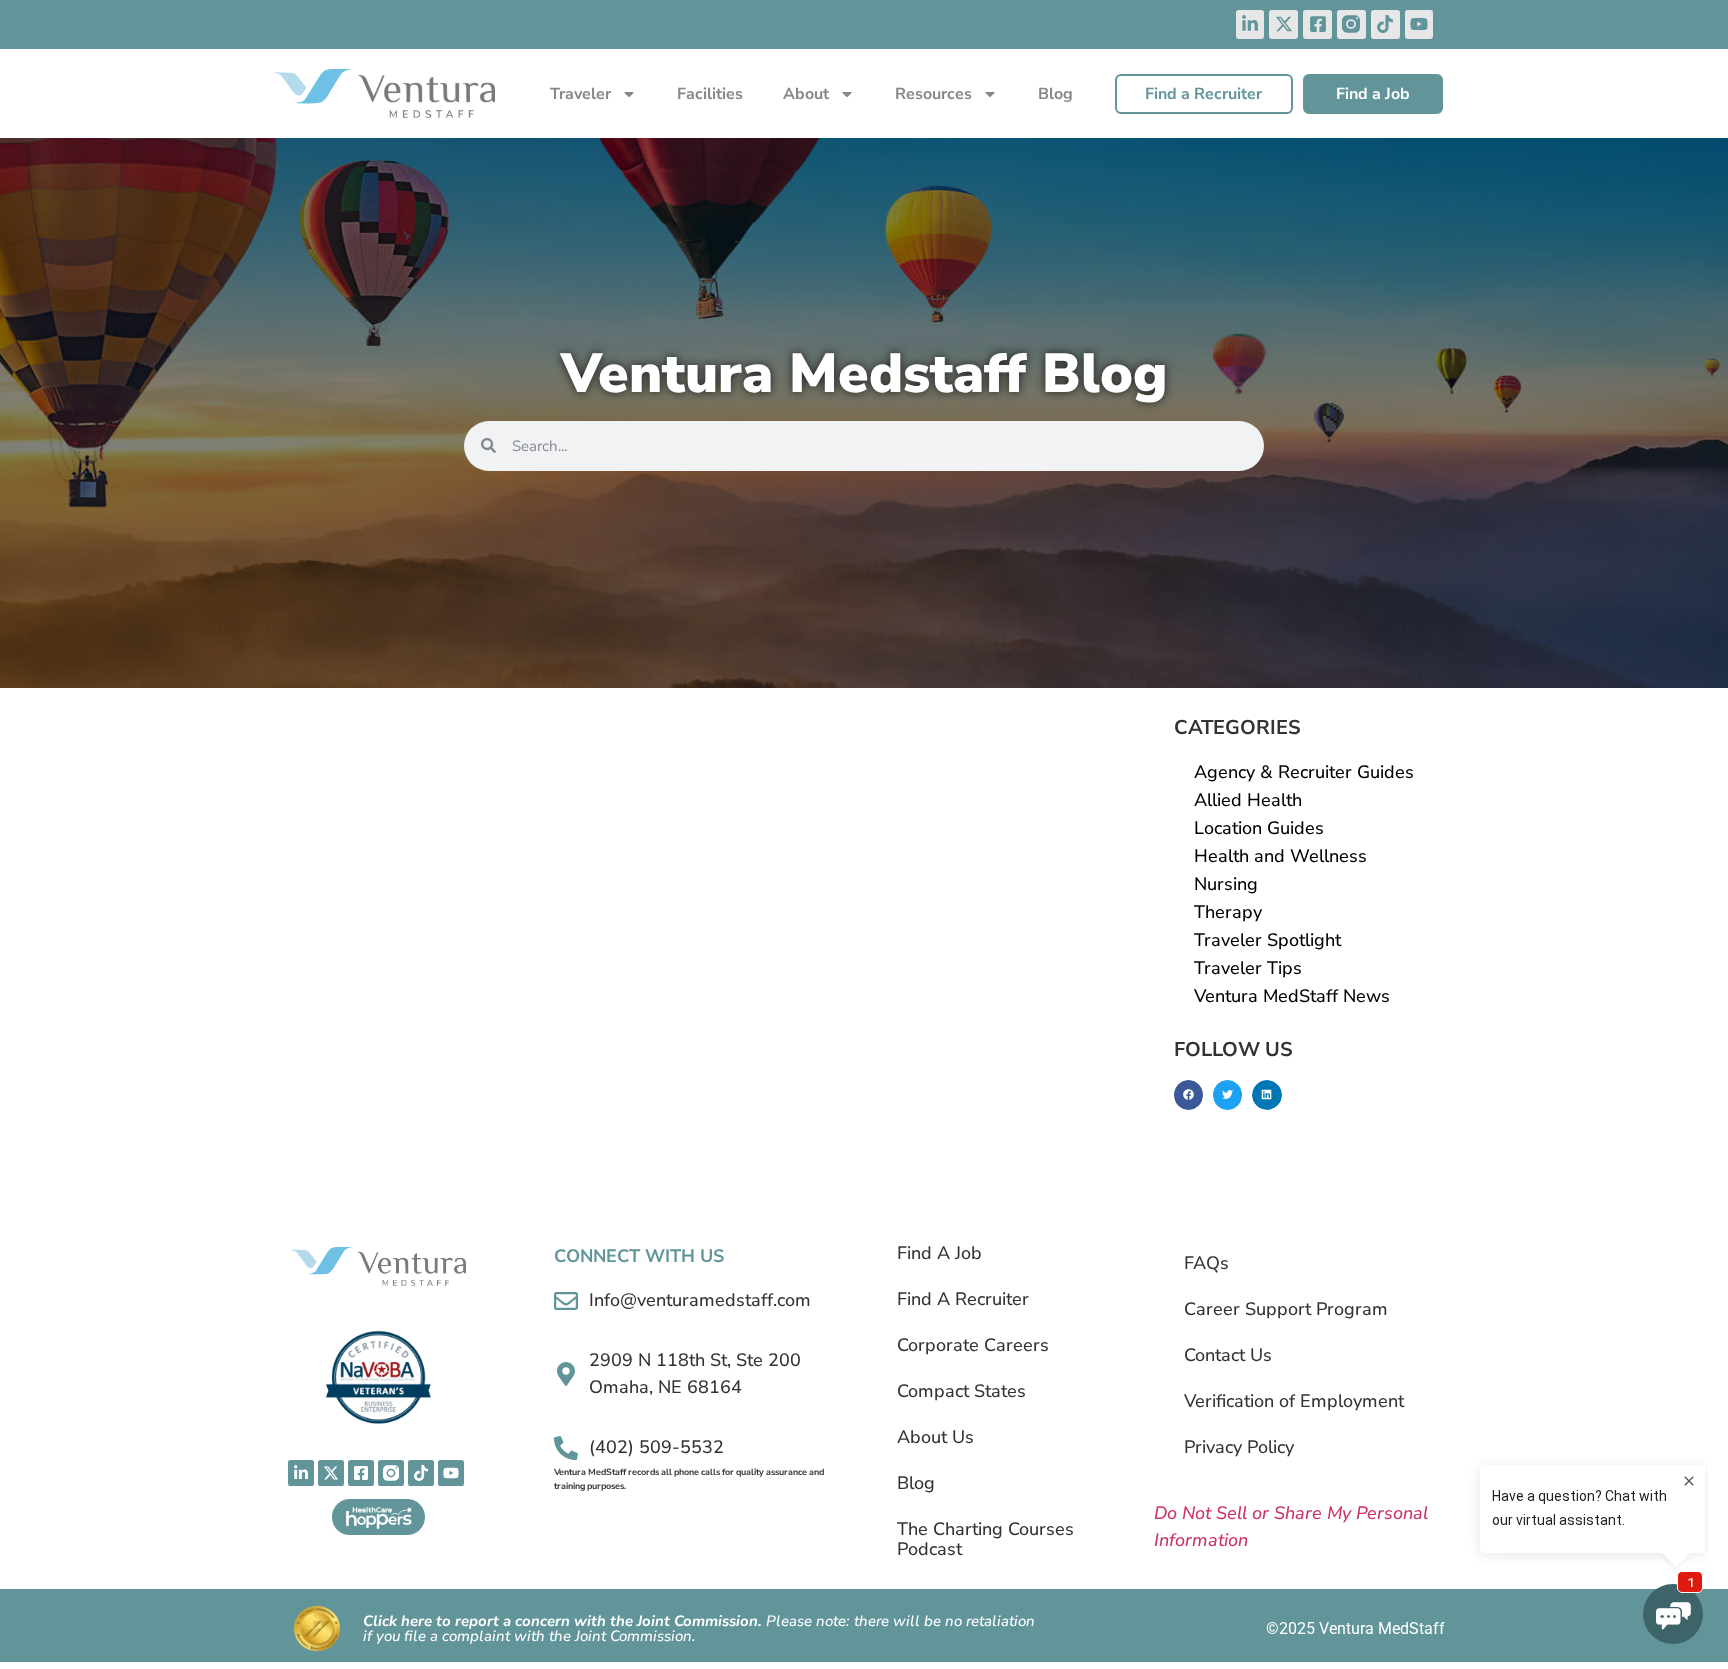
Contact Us (1228, 1355)
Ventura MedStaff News (1292, 996)
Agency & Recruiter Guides (1304, 772)
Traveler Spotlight (1267, 940)
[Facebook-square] (1317, 24)
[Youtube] (1419, 24)
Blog (1055, 94)
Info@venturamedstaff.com (700, 1300)
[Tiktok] (1385, 24)
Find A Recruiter (963, 1299)
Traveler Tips (1248, 968)
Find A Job (939, 1253)
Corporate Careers (973, 1345)
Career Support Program (1286, 1309)
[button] (1188, 1094)
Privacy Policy (1239, 1447)
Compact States (961, 1391)
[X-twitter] (1283, 24)
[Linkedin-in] (1250, 24)
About (806, 94)
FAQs (1206, 1263)
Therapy (1228, 912)
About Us (935, 1437)
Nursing (1226, 884)
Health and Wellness (1280, 856)
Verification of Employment (1294, 1401)
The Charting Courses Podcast (985, 1539)
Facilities (710, 94)
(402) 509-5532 (656, 1447)
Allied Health (1248, 800)
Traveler (580, 94)
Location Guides (1259, 828)
